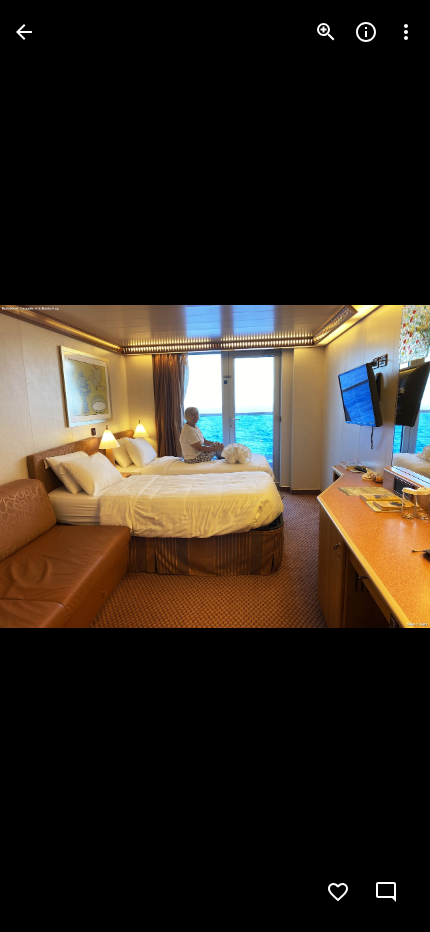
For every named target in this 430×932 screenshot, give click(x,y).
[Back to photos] (24, 32)
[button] (56, 466)
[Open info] (366, 32)
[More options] (406, 32)
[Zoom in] (326, 32)
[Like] (338, 892)
